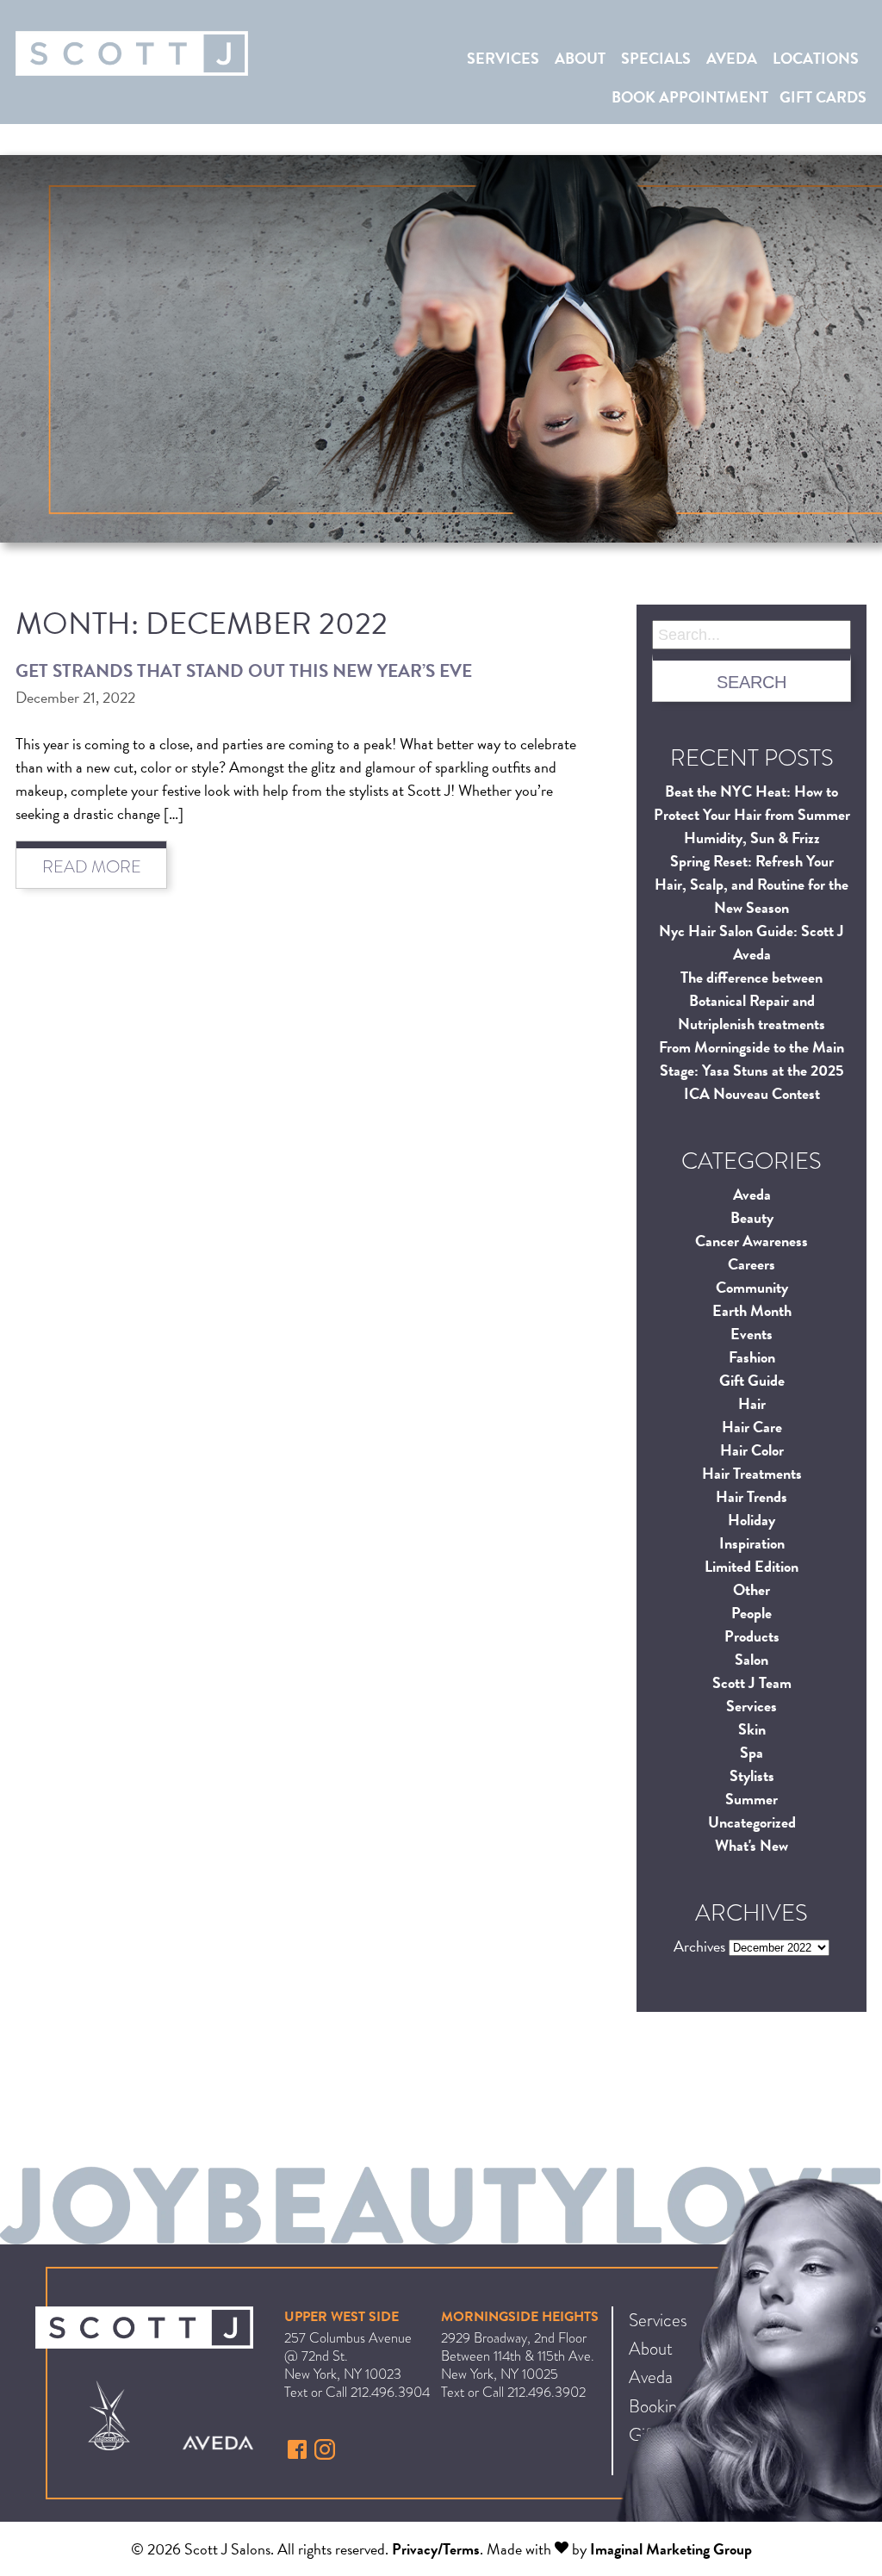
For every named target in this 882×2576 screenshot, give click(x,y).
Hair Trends (752, 1496)
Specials (656, 58)
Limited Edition (752, 1566)
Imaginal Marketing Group (671, 2549)
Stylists (752, 1775)
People (752, 1613)
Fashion (752, 1357)
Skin (752, 1729)
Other (752, 1589)
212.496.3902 (547, 2392)
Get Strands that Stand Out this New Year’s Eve (244, 671)
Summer (752, 1799)
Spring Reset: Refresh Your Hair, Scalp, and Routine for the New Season (752, 884)
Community (752, 1287)
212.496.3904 (390, 2392)
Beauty (752, 1217)
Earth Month (752, 1310)
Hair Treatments (752, 1473)
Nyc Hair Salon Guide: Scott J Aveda (752, 942)
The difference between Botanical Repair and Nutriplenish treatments (752, 1000)
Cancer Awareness (752, 1241)
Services (503, 58)
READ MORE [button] (92, 867)
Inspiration (752, 1543)
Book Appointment (690, 97)
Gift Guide (752, 1380)
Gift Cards (823, 97)
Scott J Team (752, 1682)
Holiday (752, 1520)
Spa (752, 1752)
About (580, 58)
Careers (752, 1264)
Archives (699, 1946)
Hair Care (752, 1427)
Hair (752, 1403)
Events (752, 1334)
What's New (752, 1845)
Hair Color (752, 1450)
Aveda (732, 58)
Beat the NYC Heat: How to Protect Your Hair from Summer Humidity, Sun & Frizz (752, 814)
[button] (299, 2454)
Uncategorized (752, 1822)
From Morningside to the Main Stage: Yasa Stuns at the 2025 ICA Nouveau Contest (752, 1070)
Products (752, 1636)
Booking (657, 2406)
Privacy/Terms (436, 2549)
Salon (752, 1659)
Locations (816, 58)
